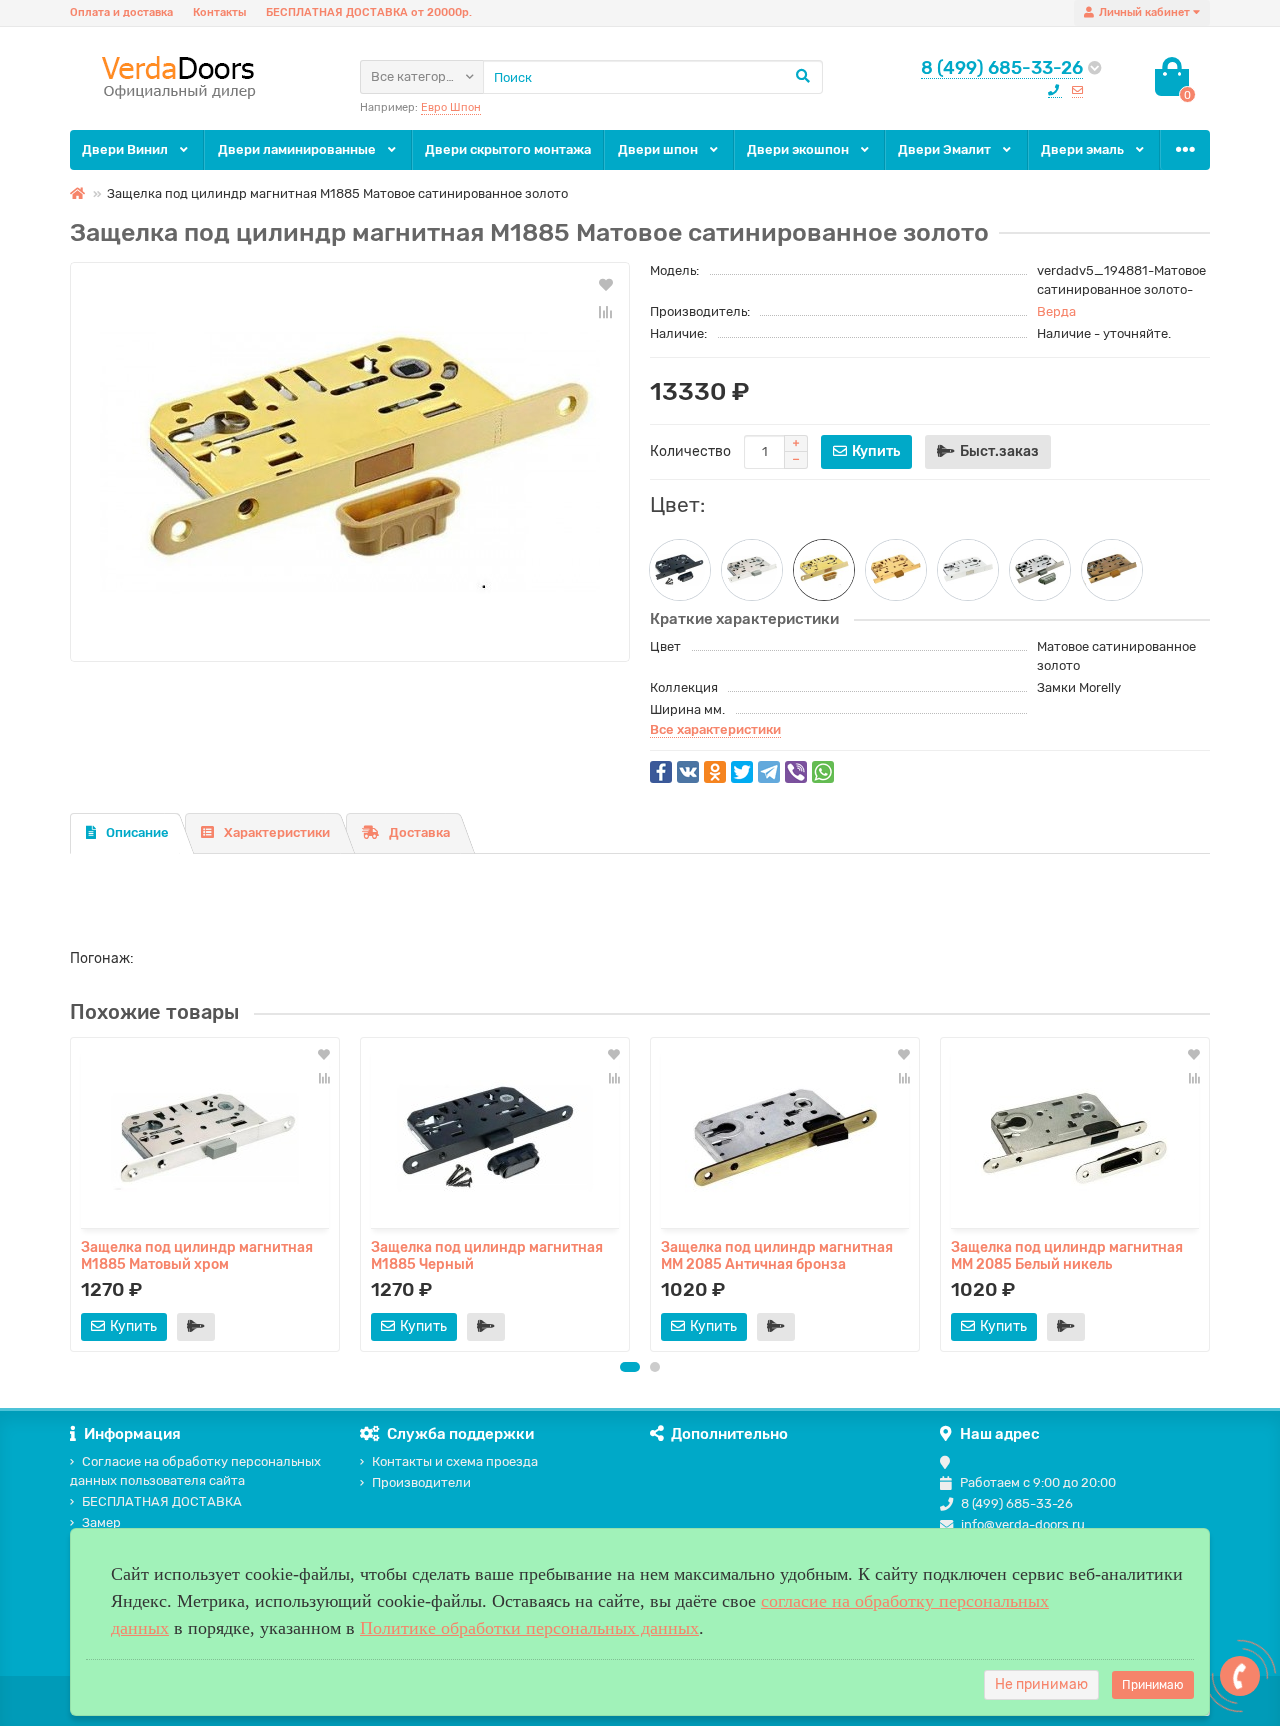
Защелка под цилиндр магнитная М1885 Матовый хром (197, 1255)
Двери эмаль (1084, 149)
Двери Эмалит (946, 149)
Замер (101, 1522)
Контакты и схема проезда (455, 1461)
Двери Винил (126, 149)
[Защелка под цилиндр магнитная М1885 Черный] (680, 570)
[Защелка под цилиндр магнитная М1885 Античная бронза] (1112, 570)
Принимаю (1153, 1685)
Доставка (419, 832)
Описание (137, 832)
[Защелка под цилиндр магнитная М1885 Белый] (968, 570)
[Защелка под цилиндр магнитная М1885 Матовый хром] (752, 570)
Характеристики (277, 832)
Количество (690, 451)
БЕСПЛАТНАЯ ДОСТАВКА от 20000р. (369, 12)
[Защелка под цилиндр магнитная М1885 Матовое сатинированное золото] (350, 462)
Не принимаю (1041, 1684)
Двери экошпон (799, 149)
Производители (421, 1482)
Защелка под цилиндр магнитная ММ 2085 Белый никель (1067, 1255)
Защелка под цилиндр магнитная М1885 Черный (487, 1255)
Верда (1056, 311)
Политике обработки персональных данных (529, 1628)
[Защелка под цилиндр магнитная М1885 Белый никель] (1040, 570)
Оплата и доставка (121, 12)
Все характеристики (715, 729)
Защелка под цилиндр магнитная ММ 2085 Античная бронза (777, 1255)
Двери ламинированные (298, 149)
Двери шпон (659, 149)
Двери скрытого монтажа (508, 149)
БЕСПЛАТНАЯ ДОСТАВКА (162, 1501)
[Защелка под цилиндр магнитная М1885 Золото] (896, 570)
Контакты (219, 12)
